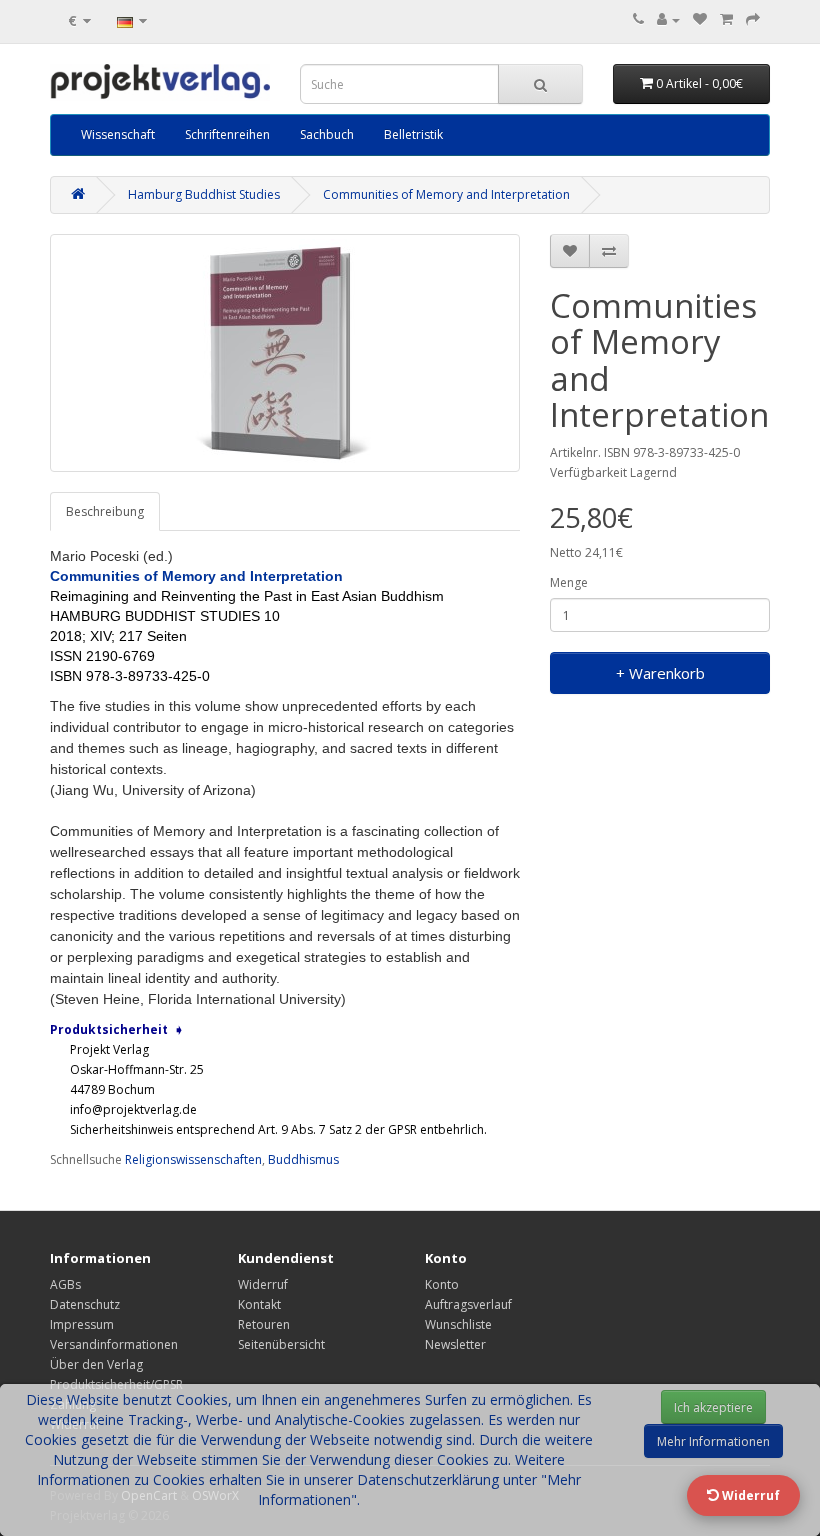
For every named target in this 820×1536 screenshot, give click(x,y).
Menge (569, 582)
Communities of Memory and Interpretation (446, 194)
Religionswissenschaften (193, 1159)
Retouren (264, 1324)
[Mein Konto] (668, 19)
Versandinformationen (114, 1344)
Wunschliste (458, 1324)
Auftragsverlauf (468, 1304)
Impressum (82, 1324)
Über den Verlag (96, 1364)
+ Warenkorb (660, 673)
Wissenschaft (118, 134)
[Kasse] (753, 19)
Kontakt (259, 1304)
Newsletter (455, 1344)
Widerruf (263, 1284)
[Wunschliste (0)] (700, 19)
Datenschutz (85, 1304)
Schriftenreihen (227, 134)
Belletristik (413, 134)
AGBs (65, 1284)
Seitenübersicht (281, 1344)
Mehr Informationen (713, 1441)
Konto (442, 1284)
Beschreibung (105, 511)
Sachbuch (327, 134)
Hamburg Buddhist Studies (204, 194)
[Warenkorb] (726, 19)
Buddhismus (303, 1159)
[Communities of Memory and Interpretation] (285, 353)
